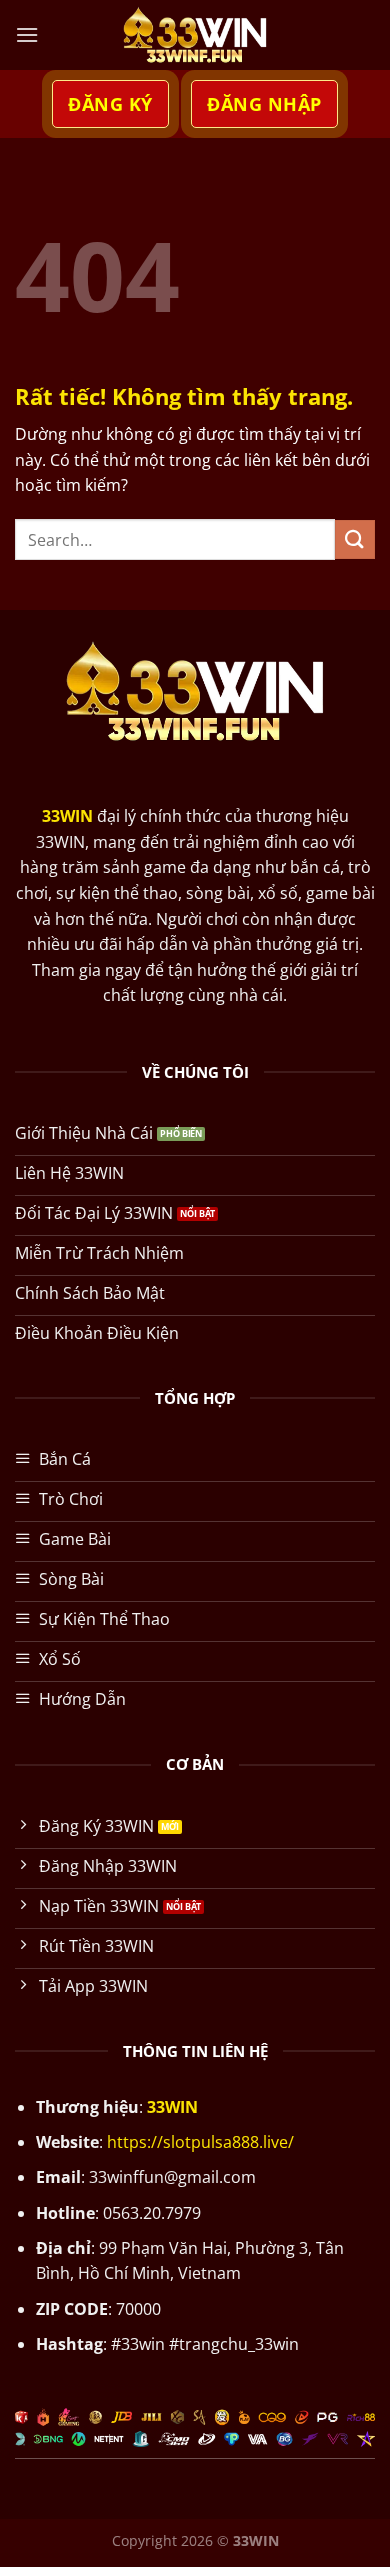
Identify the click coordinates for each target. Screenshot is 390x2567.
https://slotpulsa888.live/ (200, 2142)
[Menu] (27, 34)
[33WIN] (195, 34)
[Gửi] (355, 539)
